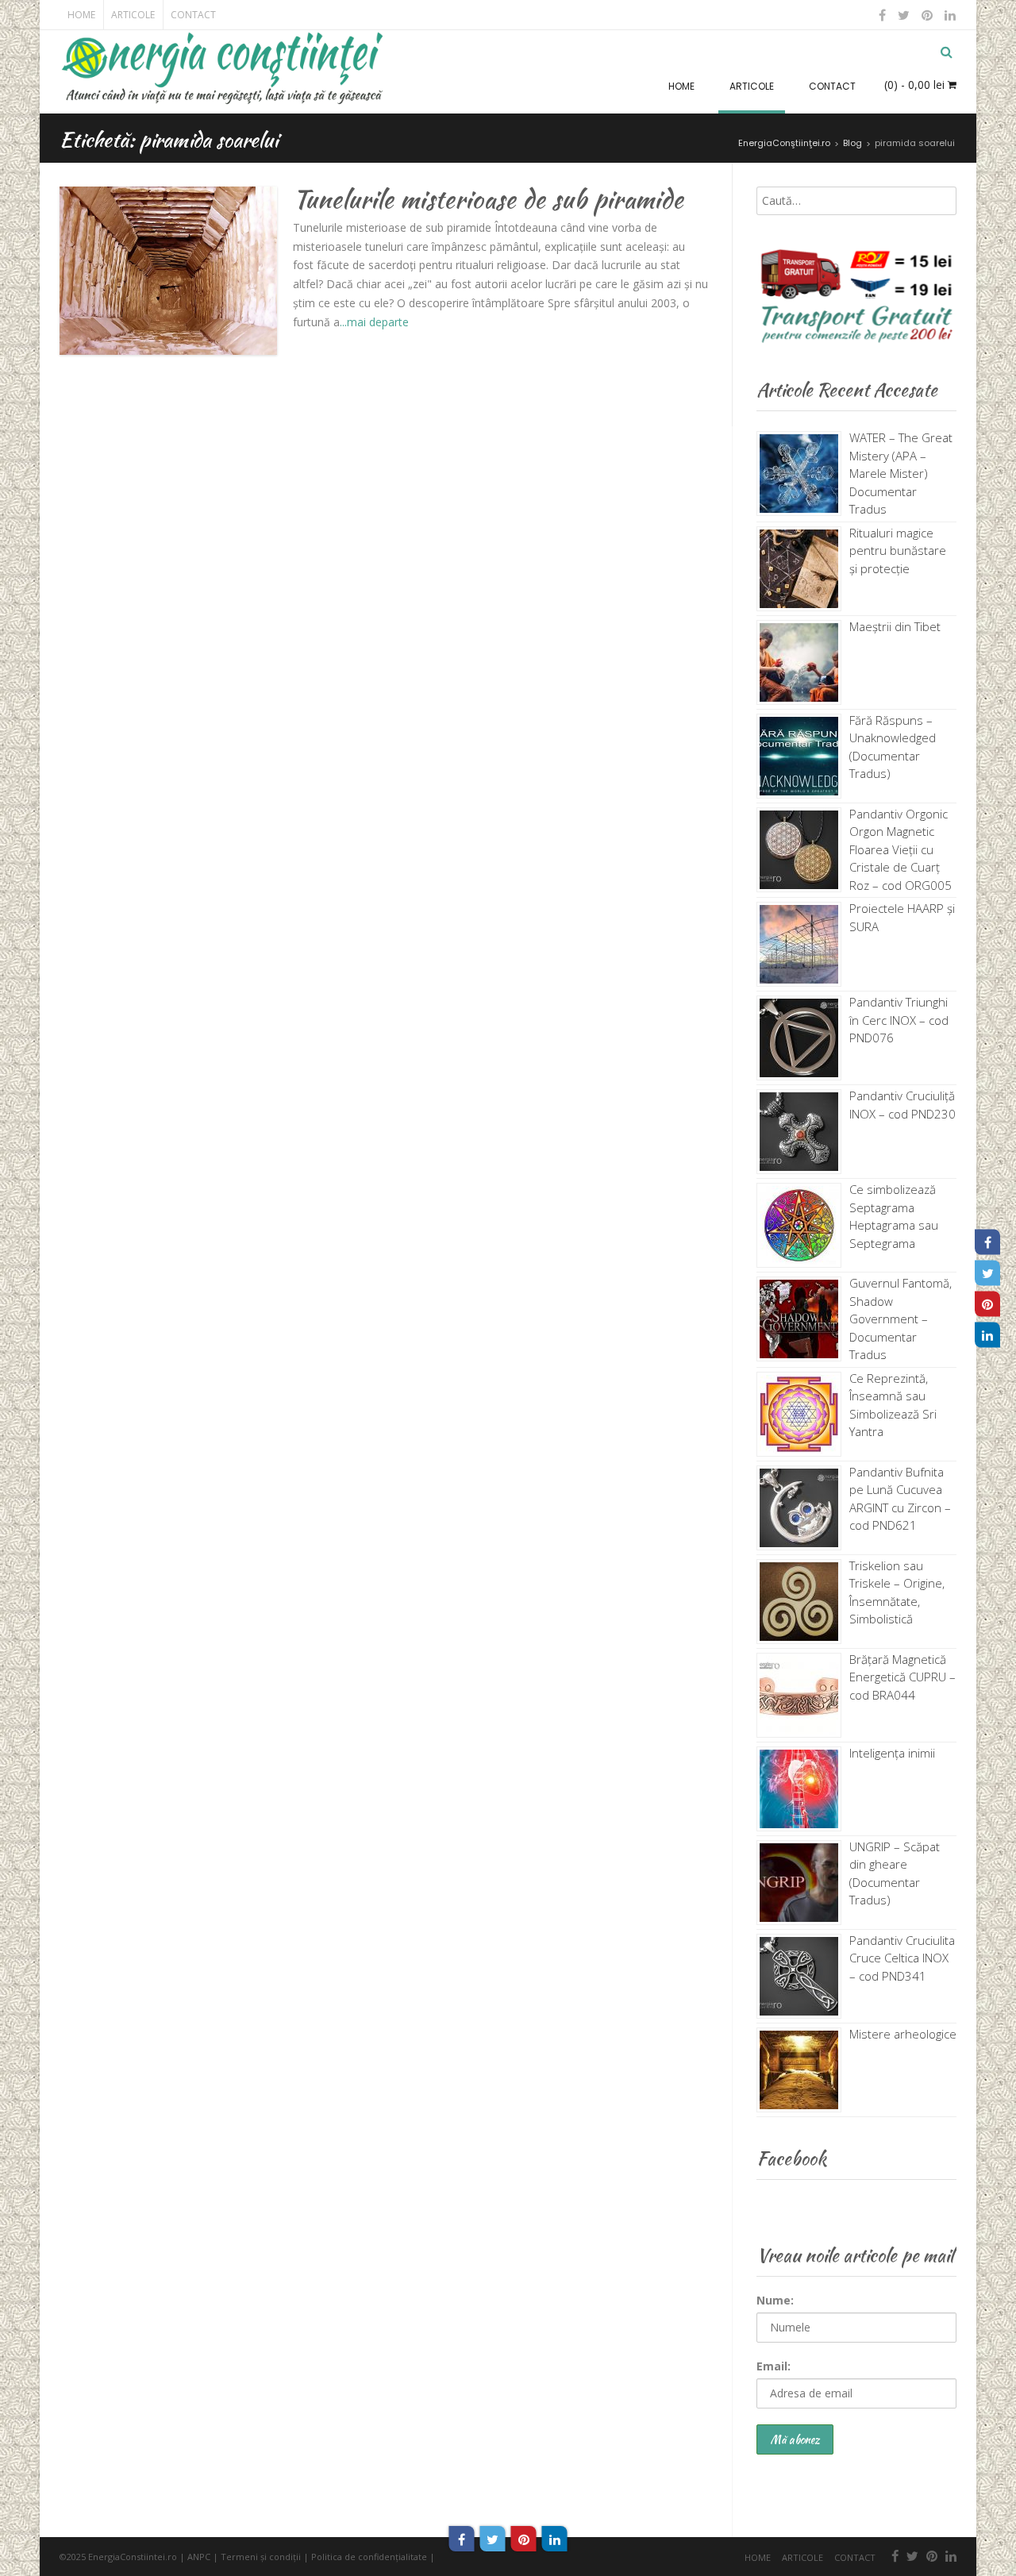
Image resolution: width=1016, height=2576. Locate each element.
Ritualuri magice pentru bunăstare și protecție (898, 551)
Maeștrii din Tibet (895, 626)
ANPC (199, 2557)
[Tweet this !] (493, 2539)
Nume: (775, 2300)
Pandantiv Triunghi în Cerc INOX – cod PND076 (899, 1020)
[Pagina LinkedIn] (987, 1334)
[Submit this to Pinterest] (524, 2539)
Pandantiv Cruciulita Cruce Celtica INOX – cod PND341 (902, 1958)
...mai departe (374, 322)
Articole (133, 15)
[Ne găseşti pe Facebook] (883, 15)
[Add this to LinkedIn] (555, 2539)
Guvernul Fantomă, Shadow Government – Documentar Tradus (901, 1319)
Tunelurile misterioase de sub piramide (488, 199)
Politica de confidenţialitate (369, 2557)
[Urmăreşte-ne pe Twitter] (904, 15)
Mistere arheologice (903, 2034)
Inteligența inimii (892, 1753)
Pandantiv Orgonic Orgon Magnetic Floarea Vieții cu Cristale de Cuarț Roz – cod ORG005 (901, 849)
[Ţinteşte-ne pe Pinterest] (927, 15)
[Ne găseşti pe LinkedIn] (949, 15)
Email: (774, 2366)
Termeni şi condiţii (261, 2557)
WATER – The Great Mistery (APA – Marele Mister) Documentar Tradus (901, 473)
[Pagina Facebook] (987, 1242)
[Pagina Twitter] (987, 1273)
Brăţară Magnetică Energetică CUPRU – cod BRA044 (902, 1677)
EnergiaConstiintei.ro (133, 2557)
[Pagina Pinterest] (987, 1303)
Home (81, 15)
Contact (193, 15)
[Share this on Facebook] (462, 2539)
